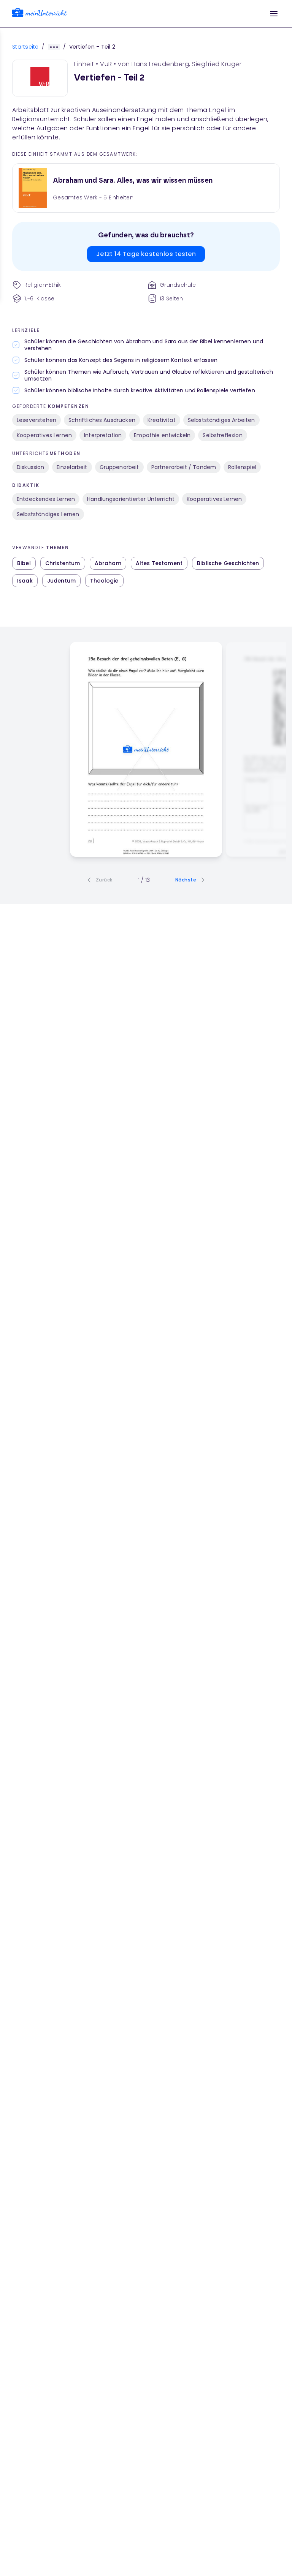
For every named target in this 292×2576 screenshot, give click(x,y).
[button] (274, 14)
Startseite (25, 47)
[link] (40, 14)
